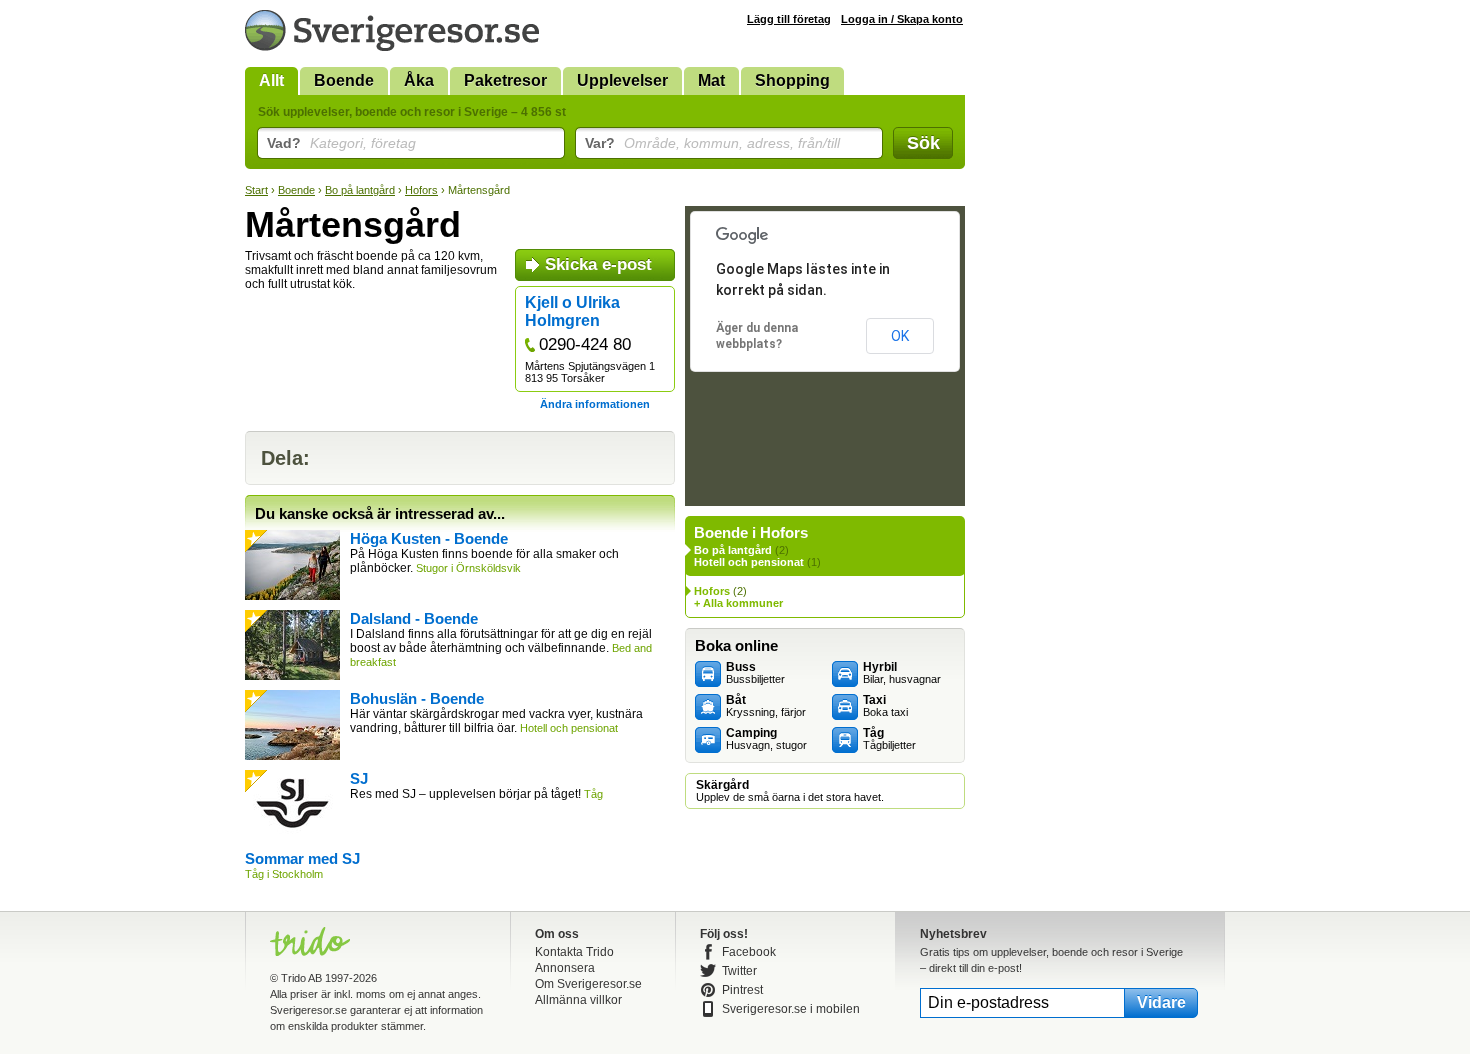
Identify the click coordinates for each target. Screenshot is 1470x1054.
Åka (419, 80)
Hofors (421, 190)
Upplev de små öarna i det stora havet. (790, 791)
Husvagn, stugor (766, 739)
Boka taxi (885, 706)
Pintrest (742, 990)
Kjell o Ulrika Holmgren (572, 311)
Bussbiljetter (755, 673)
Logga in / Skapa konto (902, 19)
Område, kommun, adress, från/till (712, 143)
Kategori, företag (341, 143)
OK (900, 336)
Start (256, 190)
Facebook (749, 952)
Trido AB (301, 978)
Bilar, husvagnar (902, 673)
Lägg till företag (789, 19)
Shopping (792, 80)
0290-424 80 (585, 344)
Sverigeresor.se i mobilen (791, 1009)
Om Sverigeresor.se (588, 984)
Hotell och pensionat (749, 562)
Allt (271, 80)
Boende (344, 80)
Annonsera (565, 968)
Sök (923, 143)
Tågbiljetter (889, 739)
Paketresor (505, 80)
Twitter (739, 971)
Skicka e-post (598, 264)
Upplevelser (622, 80)
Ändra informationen (595, 404)
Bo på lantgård (360, 190)
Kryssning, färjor (766, 706)
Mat (711, 80)
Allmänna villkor (578, 1000)
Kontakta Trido (574, 952)
